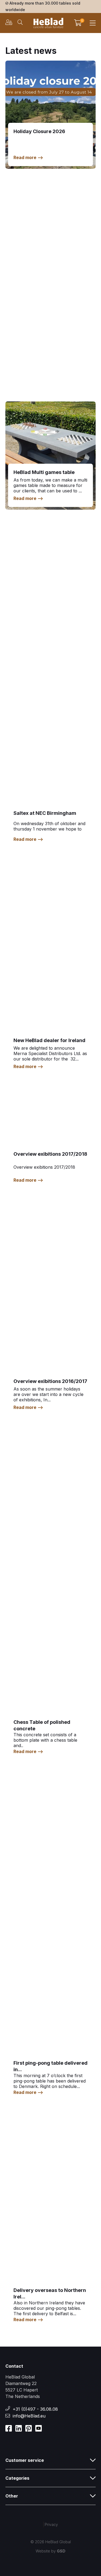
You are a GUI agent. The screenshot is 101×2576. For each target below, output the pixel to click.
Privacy (51, 2524)
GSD (61, 2551)
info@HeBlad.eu (29, 2416)
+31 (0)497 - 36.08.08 (35, 2409)
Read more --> (28, 157)
